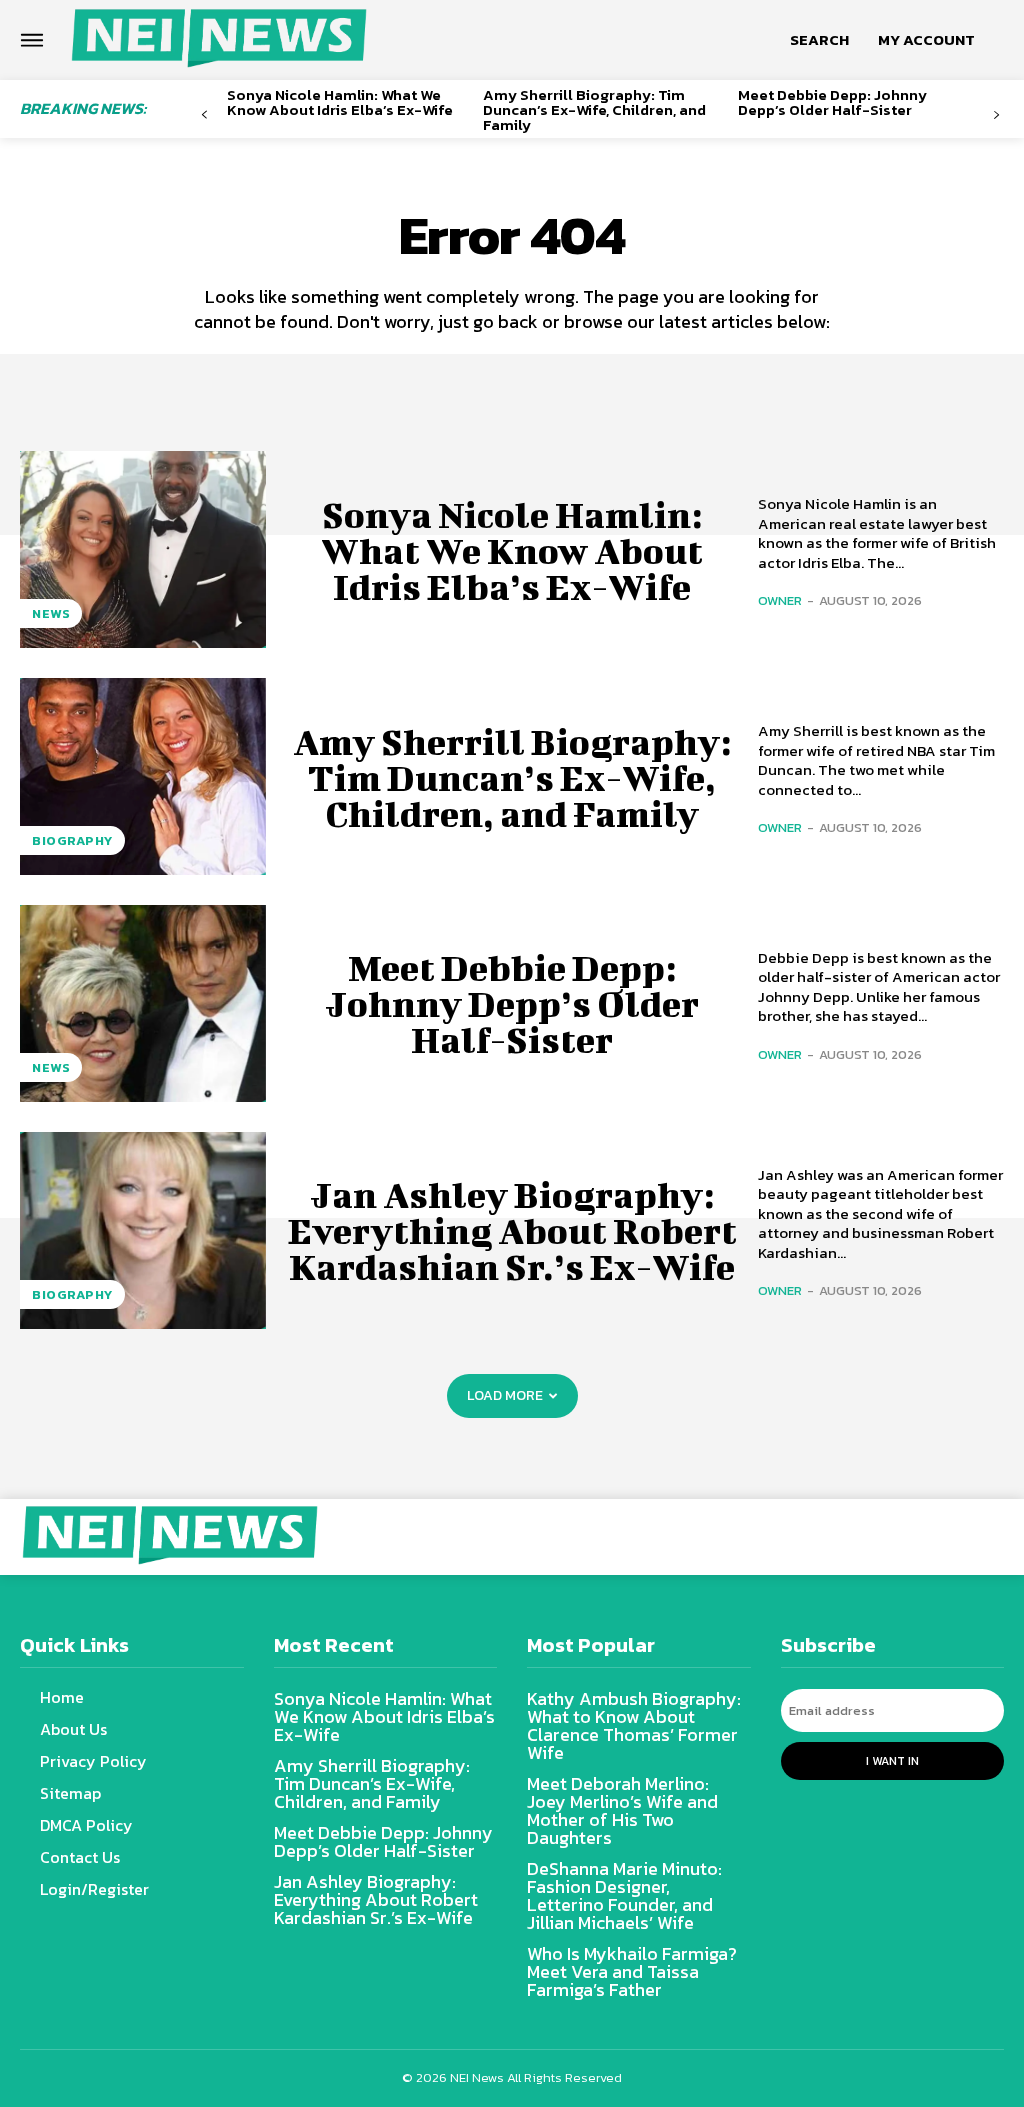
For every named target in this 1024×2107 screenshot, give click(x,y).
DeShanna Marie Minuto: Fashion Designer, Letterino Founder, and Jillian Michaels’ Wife (624, 1895)
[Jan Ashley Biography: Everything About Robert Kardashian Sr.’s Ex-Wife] (143, 1230)
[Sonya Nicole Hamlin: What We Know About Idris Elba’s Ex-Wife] (143, 549)
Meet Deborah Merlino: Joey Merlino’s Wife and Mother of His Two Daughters (622, 1810)
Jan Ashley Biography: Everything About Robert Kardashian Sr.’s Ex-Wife (512, 1230)
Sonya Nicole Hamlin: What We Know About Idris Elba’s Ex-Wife (340, 102)
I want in (892, 1761)
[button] (819, 40)
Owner (780, 600)
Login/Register (94, 1889)
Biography (72, 840)
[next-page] (996, 115)
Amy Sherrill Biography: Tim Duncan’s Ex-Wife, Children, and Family (594, 109)
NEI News (478, 2077)
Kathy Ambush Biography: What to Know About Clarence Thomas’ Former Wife (634, 1725)
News (51, 613)
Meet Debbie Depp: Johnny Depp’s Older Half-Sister (832, 102)
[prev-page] (204, 115)
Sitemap (70, 1793)
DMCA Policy (86, 1825)
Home (62, 1697)
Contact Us (80, 1857)
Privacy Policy (93, 1761)
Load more (505, 1395)
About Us (73, 1729)
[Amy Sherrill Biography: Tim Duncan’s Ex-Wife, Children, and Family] (143, 776)
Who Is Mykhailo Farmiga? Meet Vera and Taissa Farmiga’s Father (632, 1971)
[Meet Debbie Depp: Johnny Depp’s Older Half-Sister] (143, 1003)
